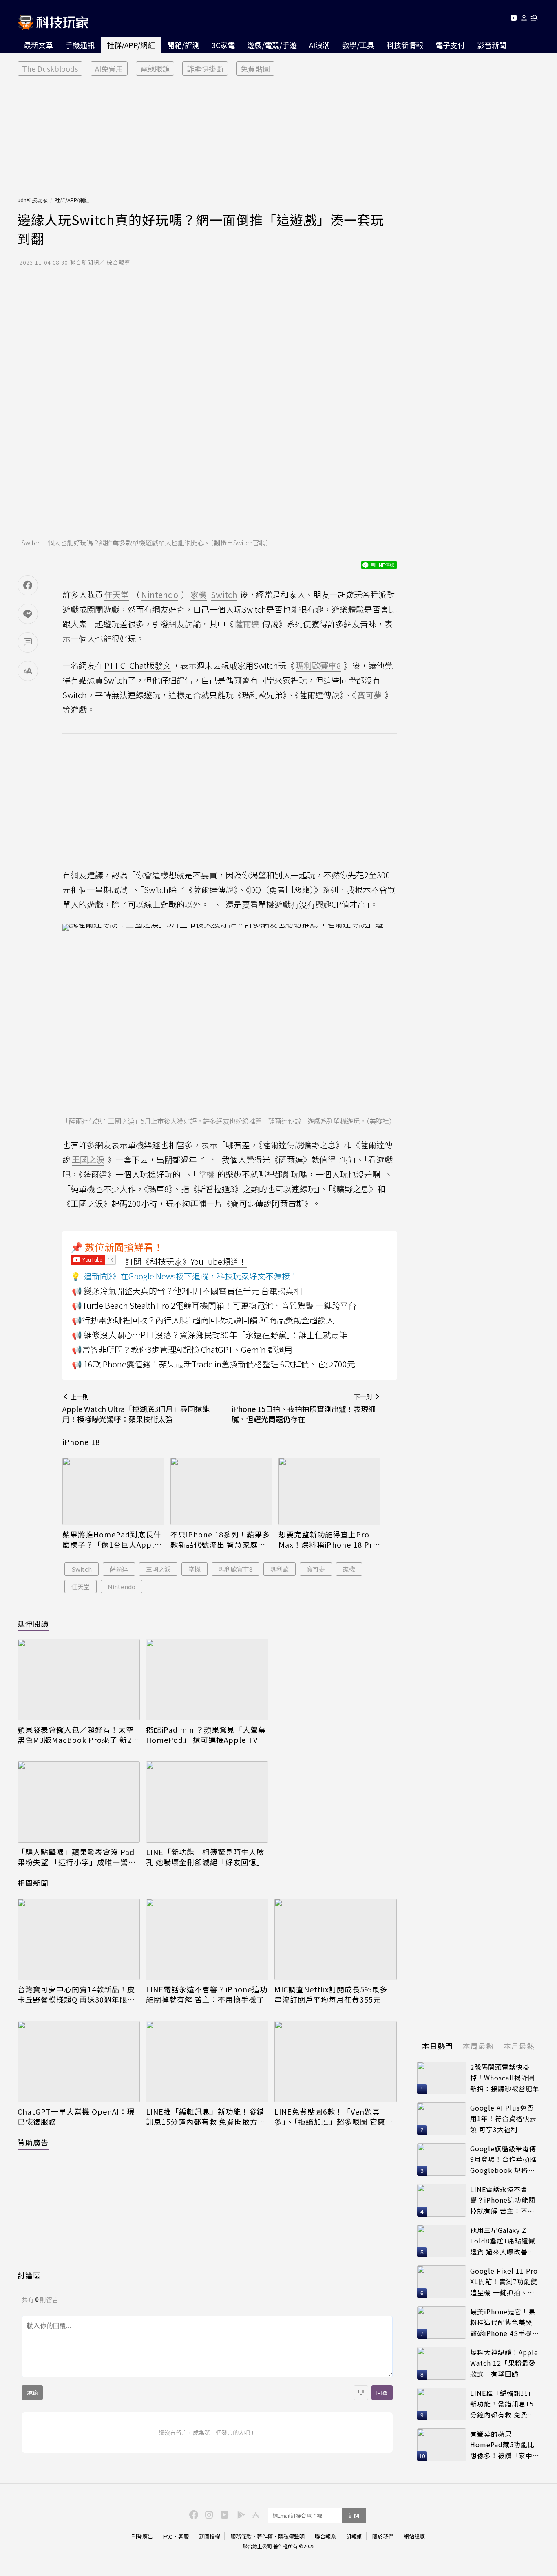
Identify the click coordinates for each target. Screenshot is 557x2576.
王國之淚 (158, 1569)
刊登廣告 (142, 2536)
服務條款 (241, 2536)
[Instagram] (208, 2514)
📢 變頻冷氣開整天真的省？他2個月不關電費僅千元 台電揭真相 (187, 1291)
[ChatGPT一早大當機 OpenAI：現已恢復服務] (79, 2062)
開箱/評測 (183, 45)
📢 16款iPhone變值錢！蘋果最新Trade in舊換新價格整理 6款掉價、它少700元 (213, 1364)
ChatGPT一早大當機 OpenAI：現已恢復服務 (76, 2117)
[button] (524, 19)
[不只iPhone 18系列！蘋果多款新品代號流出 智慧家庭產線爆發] (221, 1492)
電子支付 (450, 45)
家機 (349, 1569)
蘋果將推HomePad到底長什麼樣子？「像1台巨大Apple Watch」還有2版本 (112, 1539)
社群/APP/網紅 (131, 45)
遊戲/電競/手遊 (272, 45)
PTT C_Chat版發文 (138, 665)
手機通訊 (80, 45)
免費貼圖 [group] (255, 68)
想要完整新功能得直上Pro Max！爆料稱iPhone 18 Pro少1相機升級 (328, 1539)
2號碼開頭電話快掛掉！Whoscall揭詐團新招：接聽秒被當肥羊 (505, 2078)
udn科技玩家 (33, 200)
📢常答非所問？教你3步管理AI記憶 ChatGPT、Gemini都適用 (182, 1349)
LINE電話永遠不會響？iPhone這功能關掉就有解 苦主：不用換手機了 (207, 1994)
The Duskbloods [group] (50, 68)
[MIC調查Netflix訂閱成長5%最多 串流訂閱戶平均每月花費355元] (336, 1939)
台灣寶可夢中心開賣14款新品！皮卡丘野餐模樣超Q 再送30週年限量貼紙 (76, 1994)
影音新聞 (492, 45)
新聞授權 (210, 2536)
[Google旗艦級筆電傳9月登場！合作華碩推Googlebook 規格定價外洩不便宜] (442, 2159)
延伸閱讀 (33, 1623)
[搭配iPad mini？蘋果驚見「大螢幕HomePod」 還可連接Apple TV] (207, 1680)
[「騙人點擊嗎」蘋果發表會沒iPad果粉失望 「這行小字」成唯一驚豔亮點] (79, 1802)
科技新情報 (405, 45)
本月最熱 (519, 2046)
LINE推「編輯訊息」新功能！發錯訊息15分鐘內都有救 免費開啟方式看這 (206, 2117)
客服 (183, 2536)
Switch (82, 1569)
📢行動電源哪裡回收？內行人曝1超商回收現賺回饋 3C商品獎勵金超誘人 (203, 1320)
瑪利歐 (280, 1569)
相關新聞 (33, 1883)
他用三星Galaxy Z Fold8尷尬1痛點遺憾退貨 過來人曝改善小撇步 (503, 2241)
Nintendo (122, 1587)
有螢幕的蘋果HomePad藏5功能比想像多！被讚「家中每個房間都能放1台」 (505, 2445)
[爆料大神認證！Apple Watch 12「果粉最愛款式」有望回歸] (442, 2363)
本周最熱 (478, 2046)
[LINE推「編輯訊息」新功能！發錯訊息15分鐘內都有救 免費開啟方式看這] (207, 2062)
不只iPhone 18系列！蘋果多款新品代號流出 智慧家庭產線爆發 (220, 1539)
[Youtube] (514, 19)
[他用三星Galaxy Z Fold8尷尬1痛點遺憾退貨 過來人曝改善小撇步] (442, 2241)
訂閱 (354, 2515)
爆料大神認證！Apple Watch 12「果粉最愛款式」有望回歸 (504, 2363)
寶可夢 (316, 1569)
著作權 (265, 2536)
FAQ (168, 2536)
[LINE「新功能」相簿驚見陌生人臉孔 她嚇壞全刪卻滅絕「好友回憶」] (207, 1802)
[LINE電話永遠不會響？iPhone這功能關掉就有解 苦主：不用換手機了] (207, 1939)
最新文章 (38, 45)
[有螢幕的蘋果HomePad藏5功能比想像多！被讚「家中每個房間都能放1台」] (442, 2445)
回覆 (382, 2393)
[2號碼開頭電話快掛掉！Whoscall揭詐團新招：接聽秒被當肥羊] (442, 2078)
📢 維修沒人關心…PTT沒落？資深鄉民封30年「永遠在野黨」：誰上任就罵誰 (210, 1335)
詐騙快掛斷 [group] (205, 68)
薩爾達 (119, 1569)
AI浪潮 (319, 45)
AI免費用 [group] (109, 68)
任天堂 (81, 1587)
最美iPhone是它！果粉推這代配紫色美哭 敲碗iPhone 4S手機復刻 (505, 2323)
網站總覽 (414, 2536)
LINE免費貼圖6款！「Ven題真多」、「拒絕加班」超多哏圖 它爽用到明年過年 (334, 2117)
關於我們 (383, 2536)
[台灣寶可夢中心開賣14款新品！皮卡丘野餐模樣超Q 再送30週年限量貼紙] (79, 1939)
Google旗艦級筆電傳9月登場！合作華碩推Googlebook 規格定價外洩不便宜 (503, 2160)
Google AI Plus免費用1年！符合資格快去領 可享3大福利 (503, 2118)
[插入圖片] (361, 2393)
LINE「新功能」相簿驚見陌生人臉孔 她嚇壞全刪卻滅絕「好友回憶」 (205, 1857)
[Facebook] (192, 2514)
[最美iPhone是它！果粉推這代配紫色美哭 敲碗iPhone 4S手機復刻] (442, 2322)
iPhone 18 (81, 1442)
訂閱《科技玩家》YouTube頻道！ (186, 1261)
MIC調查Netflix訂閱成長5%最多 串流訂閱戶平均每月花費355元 (331, 1994)
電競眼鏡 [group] (155, 68)
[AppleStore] (254, 2514)
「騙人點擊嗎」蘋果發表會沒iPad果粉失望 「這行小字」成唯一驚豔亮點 (77, 1857)
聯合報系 (325, 2536)
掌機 (195, 1569)
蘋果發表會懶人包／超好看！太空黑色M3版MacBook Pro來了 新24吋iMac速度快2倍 (77, 1735)
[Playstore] (239, 2514)
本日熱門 (438, 2046)
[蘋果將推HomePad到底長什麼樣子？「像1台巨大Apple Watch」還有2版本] (113, 1492)
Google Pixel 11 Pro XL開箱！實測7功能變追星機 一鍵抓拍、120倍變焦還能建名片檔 (504, 2282)
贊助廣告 (33, 2142)
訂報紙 (354, 2536)
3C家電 (223, 45)
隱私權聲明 (291, 2536)
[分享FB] (28, 585)
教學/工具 (358, 45)
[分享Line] (28, 614)
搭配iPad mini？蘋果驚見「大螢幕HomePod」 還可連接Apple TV (206, 1735)
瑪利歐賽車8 (235, 1569)
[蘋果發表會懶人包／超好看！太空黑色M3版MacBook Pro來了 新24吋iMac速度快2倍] (79, 1680)
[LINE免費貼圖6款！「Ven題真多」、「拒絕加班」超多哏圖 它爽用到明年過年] (336, 2062)
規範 (32, 2393)
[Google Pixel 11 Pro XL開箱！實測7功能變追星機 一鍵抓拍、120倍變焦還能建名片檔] (442, 2282)
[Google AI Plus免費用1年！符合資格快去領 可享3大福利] (442, 2119)
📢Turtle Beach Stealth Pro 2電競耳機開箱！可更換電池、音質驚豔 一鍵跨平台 (214, 1305)
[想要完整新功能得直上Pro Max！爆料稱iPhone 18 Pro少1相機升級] (329, 1492)
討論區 (29, 2275)
